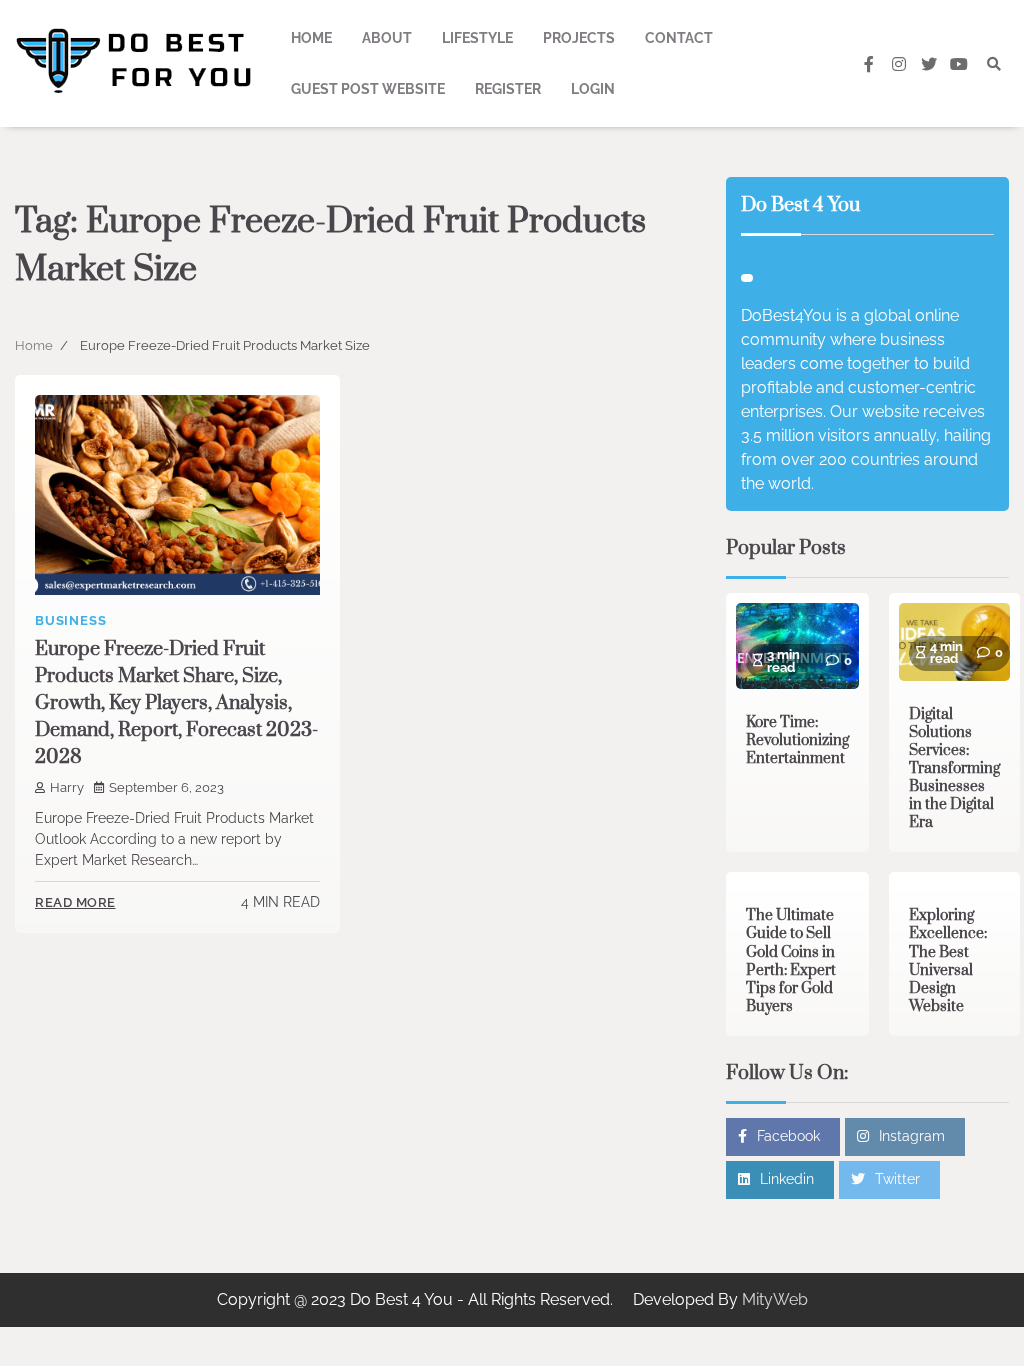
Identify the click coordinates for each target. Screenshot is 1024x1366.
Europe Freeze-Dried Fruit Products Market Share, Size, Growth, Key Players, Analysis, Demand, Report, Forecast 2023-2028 (176, 703)
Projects (579, 38)
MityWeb (775, 1299)
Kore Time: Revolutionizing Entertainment (797, 740)
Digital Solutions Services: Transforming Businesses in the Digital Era (954, 768)
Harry (67, 787)
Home (311, 38)
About (387, 38)
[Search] (994, 64)
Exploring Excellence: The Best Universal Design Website (948, 960)
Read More (75, 902)
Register (508, 89)
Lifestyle (477, 38)
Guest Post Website (368, 89)
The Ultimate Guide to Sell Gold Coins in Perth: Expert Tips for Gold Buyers (791, 960)
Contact (679, 38)
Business (70, 620)
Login (593, 89)
